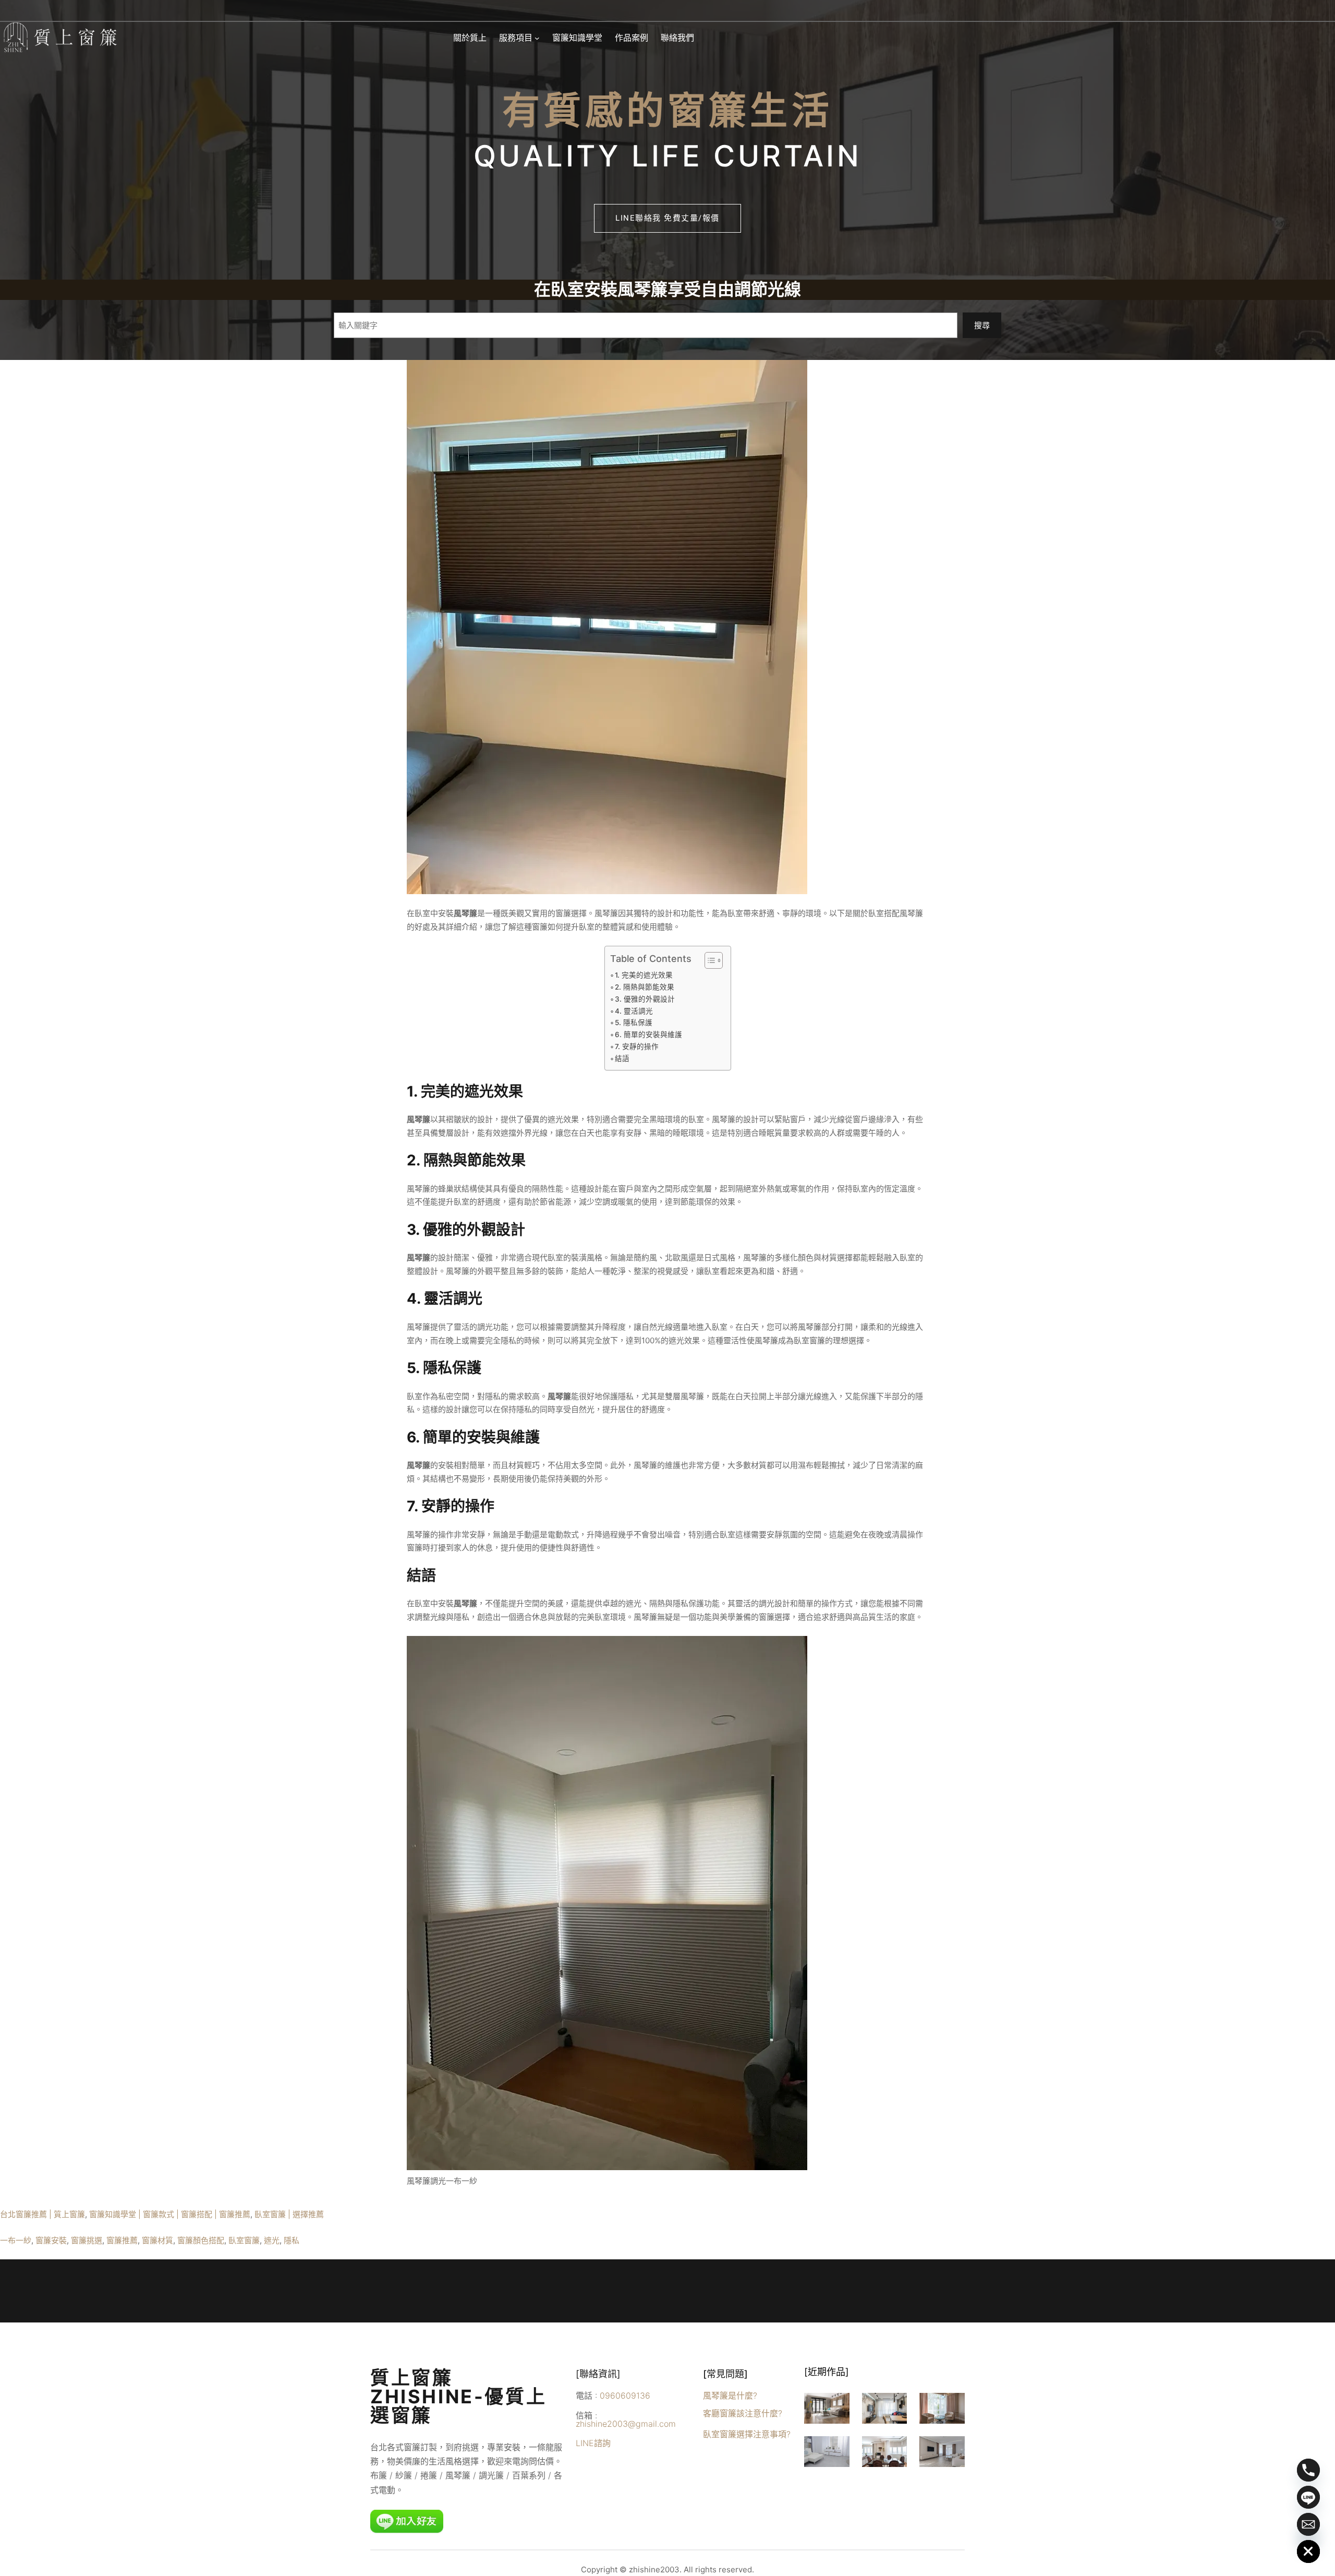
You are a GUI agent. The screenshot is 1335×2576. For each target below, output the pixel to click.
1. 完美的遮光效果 (644, 975)
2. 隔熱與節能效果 (645, 987)
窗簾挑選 (87, 2240)
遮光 (272, 2240)
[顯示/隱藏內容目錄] (708, 960)
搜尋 (982, 325)
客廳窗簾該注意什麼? (743, 2413)
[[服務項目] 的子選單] (537, 38)
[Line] (1308, 2497)
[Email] (1308, 2524)
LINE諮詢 (593, 2443)
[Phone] (1308, 2470)
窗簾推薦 (122, 2240)
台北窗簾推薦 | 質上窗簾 (43, 2214)
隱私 (292, 2240)
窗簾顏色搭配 (201, 2240)
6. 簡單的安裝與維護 (648, 1034)
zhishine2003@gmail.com (626, 2424)
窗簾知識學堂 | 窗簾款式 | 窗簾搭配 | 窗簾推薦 (170, 2214)
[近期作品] (827, 2372)
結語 (622, 1058)
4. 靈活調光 (634, 1011)
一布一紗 (16, 2240)
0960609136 (625, 2396)
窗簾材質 (157, 2240)
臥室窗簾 (244, 2240)
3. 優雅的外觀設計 (645, 999)
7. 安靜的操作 (637, 1046)
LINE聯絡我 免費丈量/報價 (667, 218)
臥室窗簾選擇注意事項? (747, 2434)
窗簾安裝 (51, 2240)
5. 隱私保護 (634, 1022)
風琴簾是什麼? (730, 2396)
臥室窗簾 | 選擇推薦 (289, 2214)
